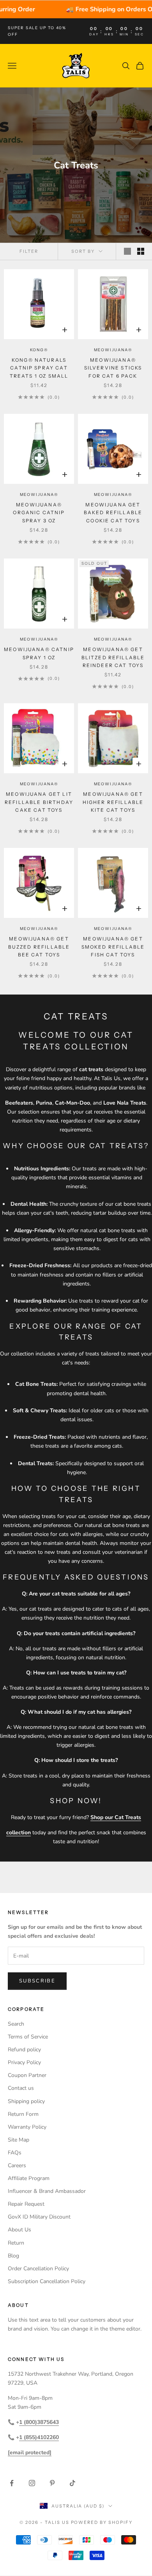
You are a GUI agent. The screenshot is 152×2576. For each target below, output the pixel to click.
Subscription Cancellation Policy (47, 2281)
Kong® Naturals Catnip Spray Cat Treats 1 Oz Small (39, 368)
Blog (13, 2256)
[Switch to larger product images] (127, 251)
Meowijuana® (113, 350)
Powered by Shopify (102, 2522)
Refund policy (24, 2050)
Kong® (39, 350)
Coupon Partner (27, 2075)
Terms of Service (28, 2037)
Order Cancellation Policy (38, 2269)
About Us (19, 2230)
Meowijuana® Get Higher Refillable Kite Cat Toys (113, 802)
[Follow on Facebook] (12, 2483)
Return (16, 2243)
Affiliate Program (29, 2178)
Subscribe (37, 1981)
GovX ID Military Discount (39, 2217)
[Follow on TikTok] (72, 2483)
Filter (29, 251)
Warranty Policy (27, 2127)
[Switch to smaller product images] (141, 251)
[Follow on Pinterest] (52, 2483)
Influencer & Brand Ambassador (47, 2191)
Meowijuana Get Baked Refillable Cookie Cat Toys (113, 513)
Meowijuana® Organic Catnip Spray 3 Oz (39, 513)
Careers (17, 2165)
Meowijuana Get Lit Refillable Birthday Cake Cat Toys (39, 802)
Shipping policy (26, 2101)
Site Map (19, 2140)
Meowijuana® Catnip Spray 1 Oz (39, 653)
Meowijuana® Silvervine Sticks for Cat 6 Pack (113, 368)
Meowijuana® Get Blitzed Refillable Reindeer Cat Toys (113, 657)
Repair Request (26, 2204)
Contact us (21, 2088)
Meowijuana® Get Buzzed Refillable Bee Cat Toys (39, 947)
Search (16, 2024)
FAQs (15, 2153)
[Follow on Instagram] (32, 2483)
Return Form (23, 2114)
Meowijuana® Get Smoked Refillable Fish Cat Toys (113, 947)
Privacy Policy (24, 2062)
